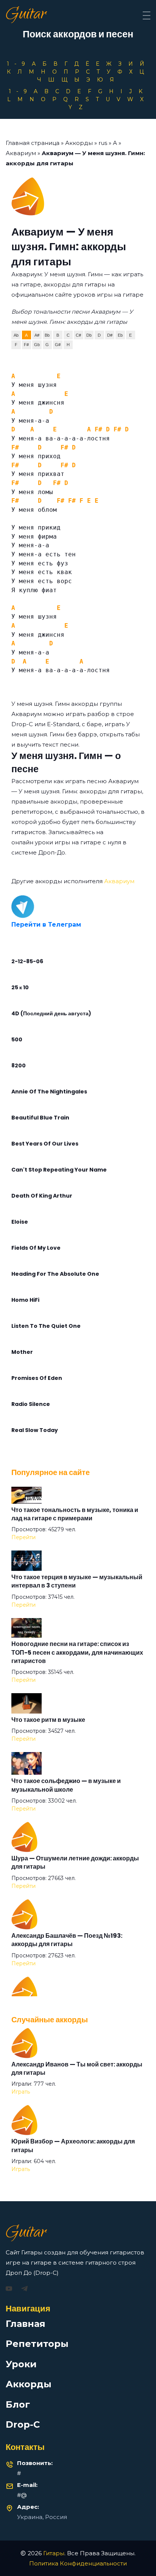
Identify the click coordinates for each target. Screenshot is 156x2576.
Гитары (54, 2553)
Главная (26, 2324)
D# (110, 335)
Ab (16, 335)
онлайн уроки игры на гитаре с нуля (66, 842)
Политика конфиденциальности (78, 2563)
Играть (21, 2092)
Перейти (23, 1537)
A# (37, 335)
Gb (37, 345)
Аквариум (21, 153)
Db (89, 335)
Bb (47, 335)
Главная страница (33, 143)
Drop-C (23, 2424)
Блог (18, 2404)
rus (103, 143)
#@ (22, 2495)
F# (26, 345)
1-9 (19, 64)
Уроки (21, 2364)
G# (58, 345)
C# (78, 335)
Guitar (26, 15)
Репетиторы (37, 2344)
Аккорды (79, 143)
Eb (120, 335)
